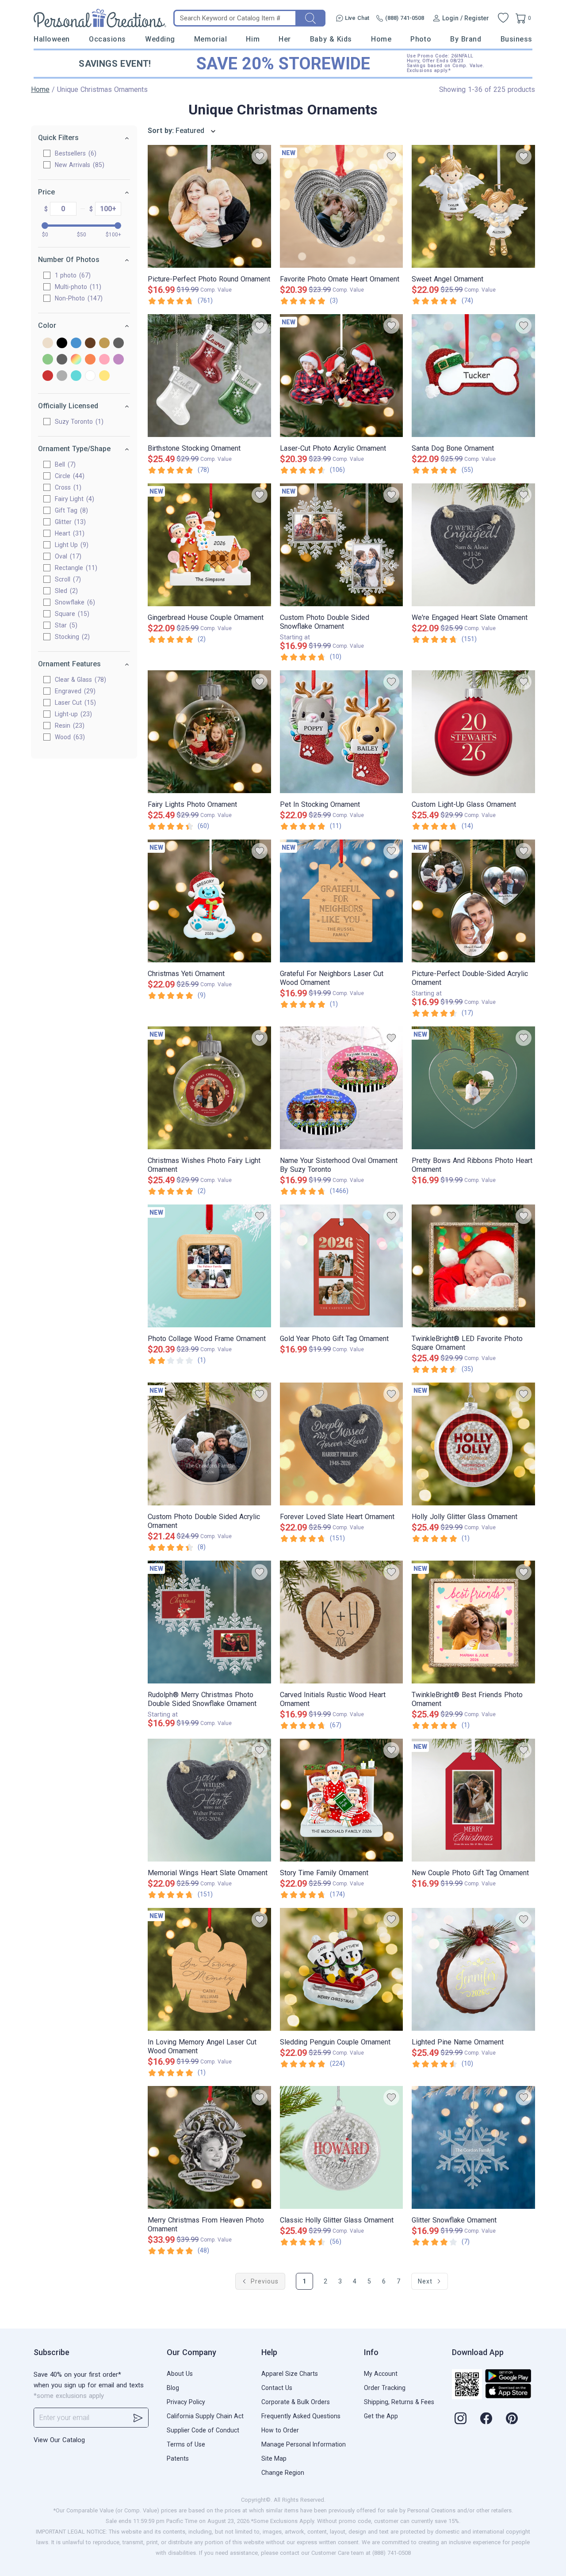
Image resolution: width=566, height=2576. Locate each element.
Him (253, 39)
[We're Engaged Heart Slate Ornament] (473, 545)
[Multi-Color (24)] (76, 360)
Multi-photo (77, 287)
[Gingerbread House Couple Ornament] (209, 545)
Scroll (67, 579)
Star (65, 625)
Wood (69, 737)
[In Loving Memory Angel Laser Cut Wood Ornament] (209, 1969)
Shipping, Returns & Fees (399, 2402)
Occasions (107, 39)
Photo (421, 39)
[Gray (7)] (119, 344)
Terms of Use (186, 2444)
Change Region (283, 2473)
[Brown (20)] (90, 344)
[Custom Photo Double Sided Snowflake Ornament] (342, 545)
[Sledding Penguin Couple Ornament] (342, 1969)
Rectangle (75, 568)
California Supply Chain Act (205, 2416)
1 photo (72, 275)
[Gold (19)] (104, 344)
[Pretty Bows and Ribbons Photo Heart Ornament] (473, 1088)
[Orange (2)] (90, 360)
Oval (67, 556)
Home (381, 39)
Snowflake (74, 602)
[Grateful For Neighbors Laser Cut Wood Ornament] (342, 901)
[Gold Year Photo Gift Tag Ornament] (342, 1266)
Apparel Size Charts (290, 2374)
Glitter (69, 522)
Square (71, 614)
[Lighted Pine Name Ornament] (473, 1969)
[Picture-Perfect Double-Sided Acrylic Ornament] (473, 901)
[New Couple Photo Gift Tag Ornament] (473, 1800)
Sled (65, 591)
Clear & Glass (79, 680)
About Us (180, 2374)
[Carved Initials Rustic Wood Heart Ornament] (342, 1622)
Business (516, 39)
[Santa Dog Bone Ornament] (473, 376)
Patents (178, 2458)
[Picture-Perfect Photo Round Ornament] (209, 206)
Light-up (72, 714)
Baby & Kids (331, 39)
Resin (69, 726)
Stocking (71, 637)
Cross (67, 487)
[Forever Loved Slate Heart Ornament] (342, 1444)
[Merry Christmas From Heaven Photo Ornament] (209, 2147)
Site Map (274, 2458)
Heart (69, 533)
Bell (64, 464)
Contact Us (277, 2388)
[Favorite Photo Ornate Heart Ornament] (342, 206)
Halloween (52, 39)
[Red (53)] (48, 376)
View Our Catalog (59, 2440)
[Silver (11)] (62, 376)
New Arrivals (78, 165)
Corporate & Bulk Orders (296, 2402)
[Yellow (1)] (104, 376)
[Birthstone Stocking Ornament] (209, 376)
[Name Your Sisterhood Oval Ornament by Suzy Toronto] (342, 1088)
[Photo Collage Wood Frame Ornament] (209, 1266)
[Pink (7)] (104, 360)
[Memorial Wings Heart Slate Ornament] (209, 1800)
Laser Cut (74, 703)
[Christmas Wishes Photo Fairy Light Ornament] (209, 1088)
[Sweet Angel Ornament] (473, 206)
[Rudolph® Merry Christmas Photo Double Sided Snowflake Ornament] (209, 1622)
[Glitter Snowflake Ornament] (473, 2147)
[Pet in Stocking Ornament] (342, 732)
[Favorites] (503, 18)
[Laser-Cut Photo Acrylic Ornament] (342, 376)
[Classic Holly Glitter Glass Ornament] (342, 2147)
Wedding (160, 39)
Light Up (71, 545)
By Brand (466, 39)
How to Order (280, 2430)
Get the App (381, 2416)
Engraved (74, 691)
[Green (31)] (48, 360)
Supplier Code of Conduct (203, 2430)
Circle (69, 476)
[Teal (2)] (76, 376)
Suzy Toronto (78, 422)
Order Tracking (385, 2388)
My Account (381, 2374)
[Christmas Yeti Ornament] (209, 901)
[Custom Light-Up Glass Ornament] (473, 732)
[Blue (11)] (76, 344)
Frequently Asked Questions (301, 2416)
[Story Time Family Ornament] (342, 1800)
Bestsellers (75, 153)
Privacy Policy (186, 2402)
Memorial (210, 39)
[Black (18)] (62, 344)
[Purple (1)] (119, 360)
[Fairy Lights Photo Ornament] (209, 732)
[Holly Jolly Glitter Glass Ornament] (473, 1444)
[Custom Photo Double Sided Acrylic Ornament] (209, 1444)
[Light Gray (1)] (62, 360)
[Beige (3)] (48, 344)
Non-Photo (78, 298)
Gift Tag (70, 510)
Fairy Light (73, 499)
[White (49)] (90, 376)
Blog (173, 2388)
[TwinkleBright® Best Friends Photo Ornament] (473, 1622)
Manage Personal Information (304, 2444)
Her (285, 39)
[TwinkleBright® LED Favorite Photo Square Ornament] (473, 1266)
